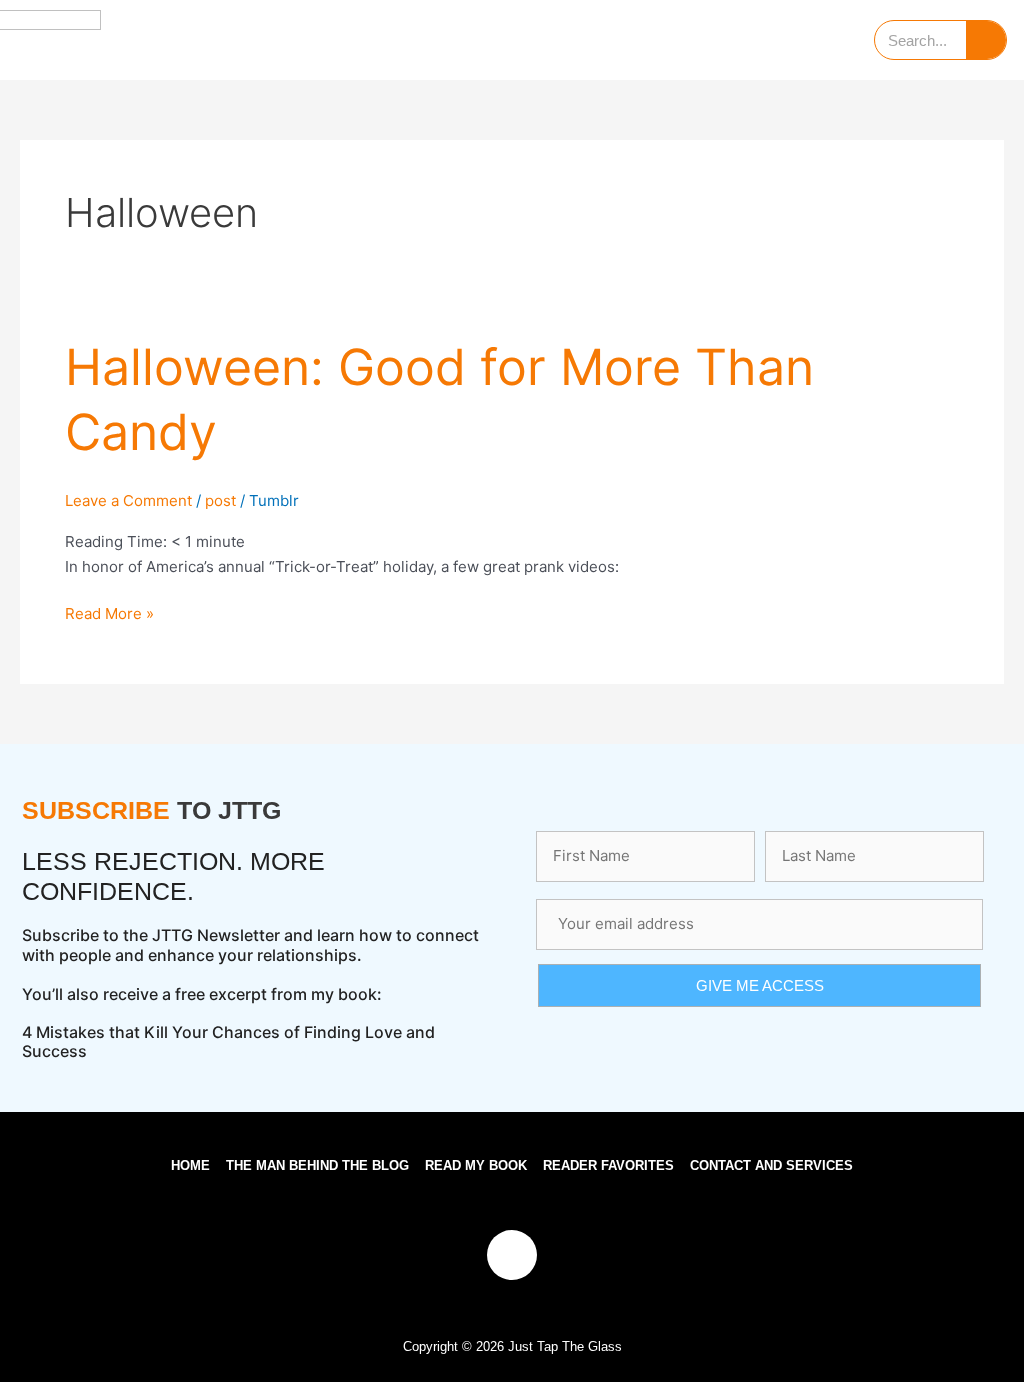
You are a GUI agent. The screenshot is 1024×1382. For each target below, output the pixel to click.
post (220, 500)
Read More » (109, 612)
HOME (190, 1165)
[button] (509, 40)
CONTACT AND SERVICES (771, 1165)
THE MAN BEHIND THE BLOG (317, 1165)
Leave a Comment (128, 500)
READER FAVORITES (608, 1165)
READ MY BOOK (476, 1165)
